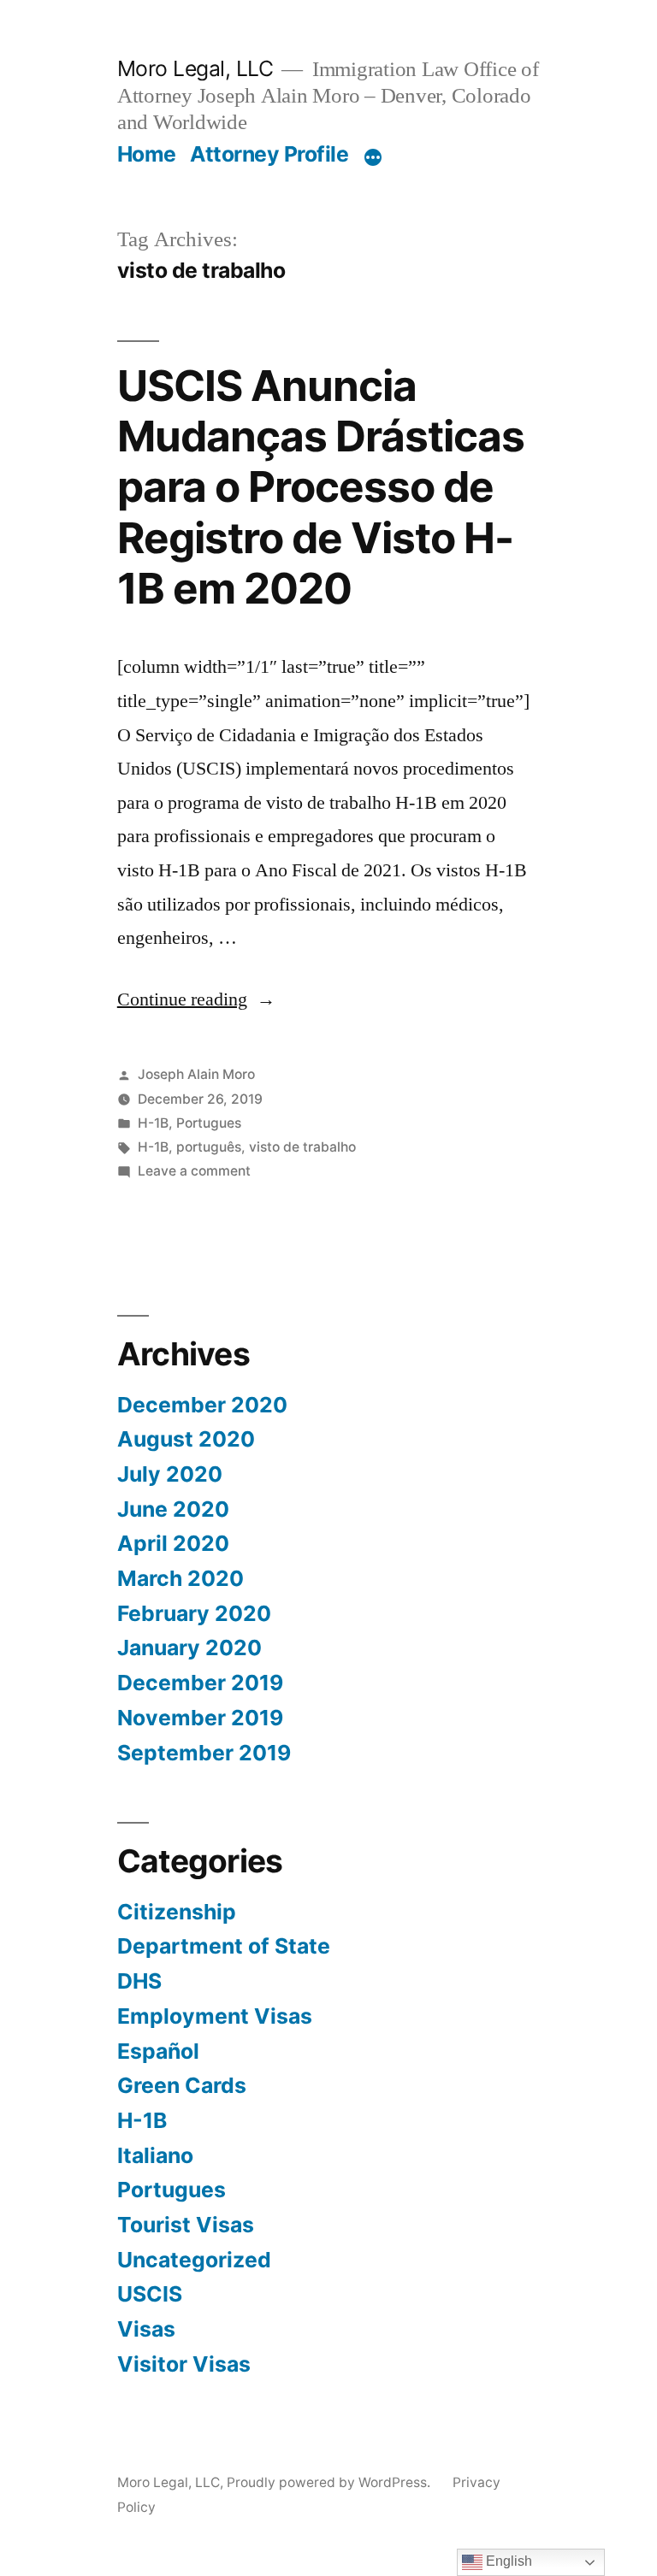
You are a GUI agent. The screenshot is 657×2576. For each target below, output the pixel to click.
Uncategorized (194, 2260)
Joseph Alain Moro (196, 1074)
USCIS (150, 2294)
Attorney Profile (269, 154)
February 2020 (194, 1613)
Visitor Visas (184, 2364)
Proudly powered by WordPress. (330, 2482)
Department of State (224, 1946)
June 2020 (173, 1509)
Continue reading (196, 999)
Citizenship (177, 1912)
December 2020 (202, 1405)
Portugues (209, 1123)
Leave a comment (194, 1171)
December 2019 (200, 1683)
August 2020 (186, 1439)
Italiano (155, 2155)
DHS (139, 1981)
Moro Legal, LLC (195, 68)
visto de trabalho (302, 1147)
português (209, 1147)
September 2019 (204, 1753)
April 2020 (173, 1543)
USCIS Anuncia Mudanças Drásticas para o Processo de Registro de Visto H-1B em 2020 (321, 487)
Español (158, 2051)
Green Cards (182, 2085)
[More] (373, 157)
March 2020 (181, 1578)
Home (147, 154)
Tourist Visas (186, 2225)
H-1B (153, 1123)
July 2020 (170, 1474)
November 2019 (200, 1718)
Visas (146, 2329)
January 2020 (189, 1648)
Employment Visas (215, 2016)
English (507, 2561)
